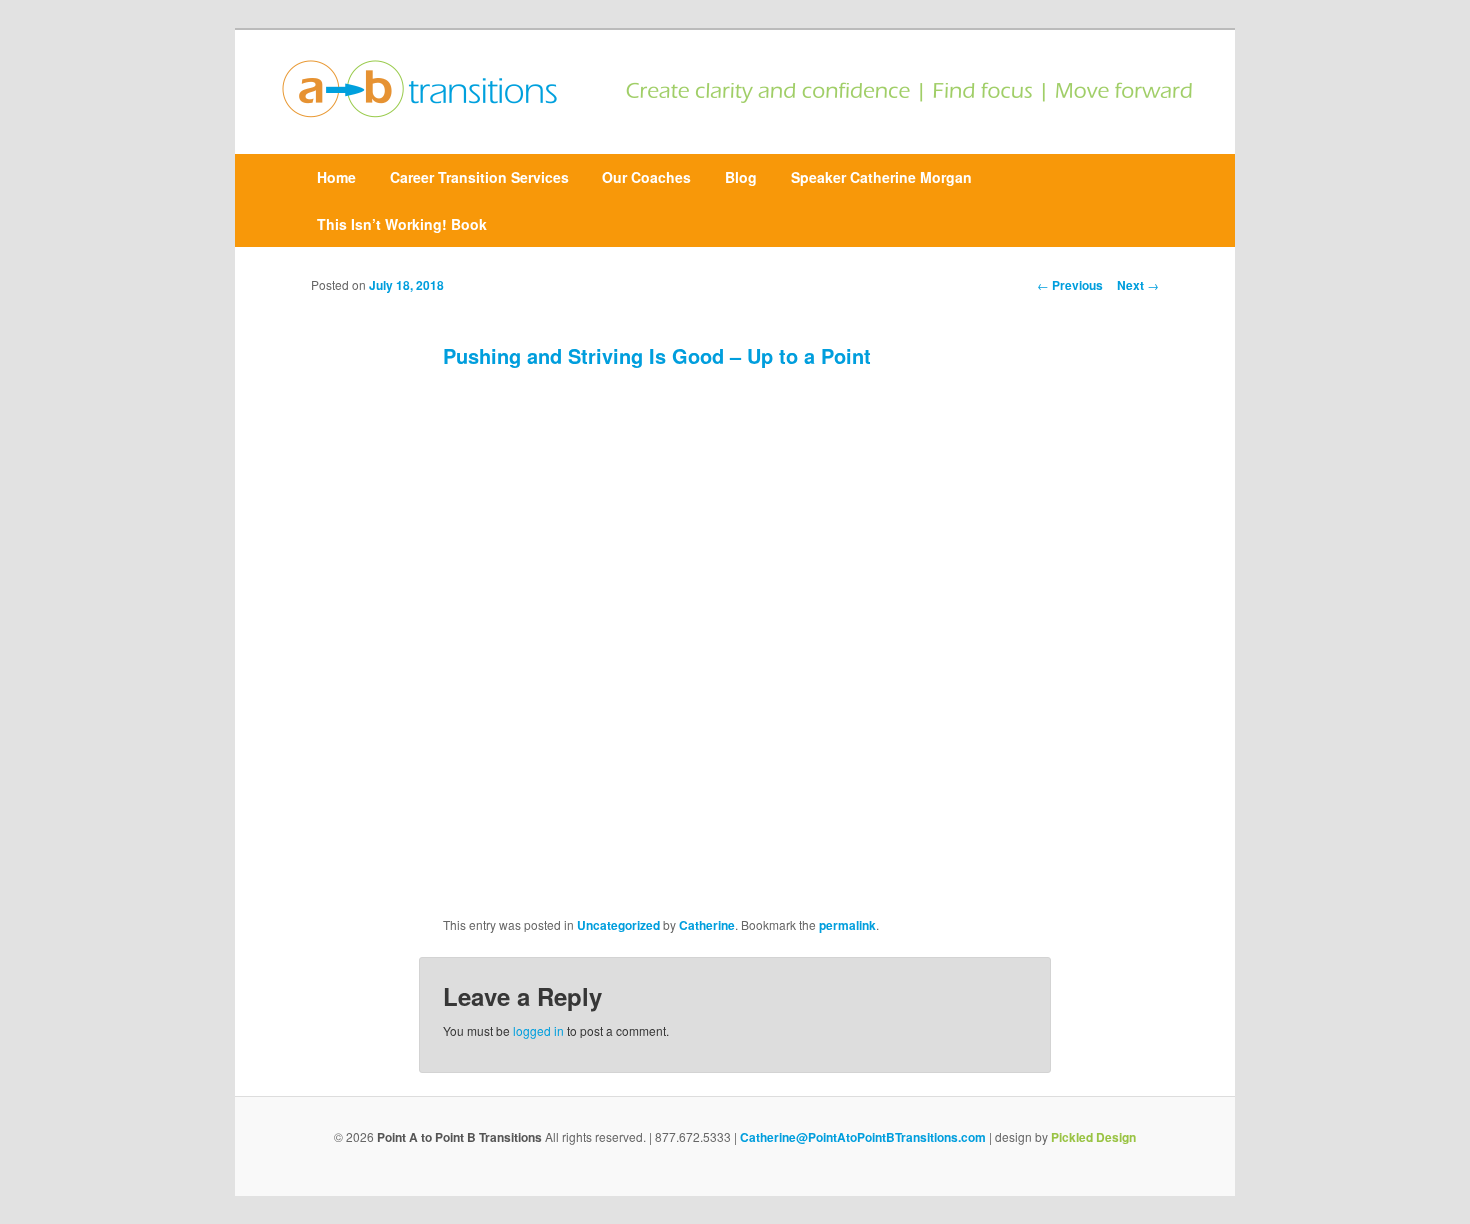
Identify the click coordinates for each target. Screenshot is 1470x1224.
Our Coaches (646, 177)
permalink (847, 925)
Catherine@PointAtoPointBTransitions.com (863, 1137)
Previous (1070, 285)
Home (336, 177)
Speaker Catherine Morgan (881, 177)
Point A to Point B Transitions (459, 1137)
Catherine (707, 925)
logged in (538, 1030)
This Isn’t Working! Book (402, 224)
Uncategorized (618, 925)
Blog (741, 177)
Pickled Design (1093, 1137)
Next (1138, 285)
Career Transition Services (479, 177)
